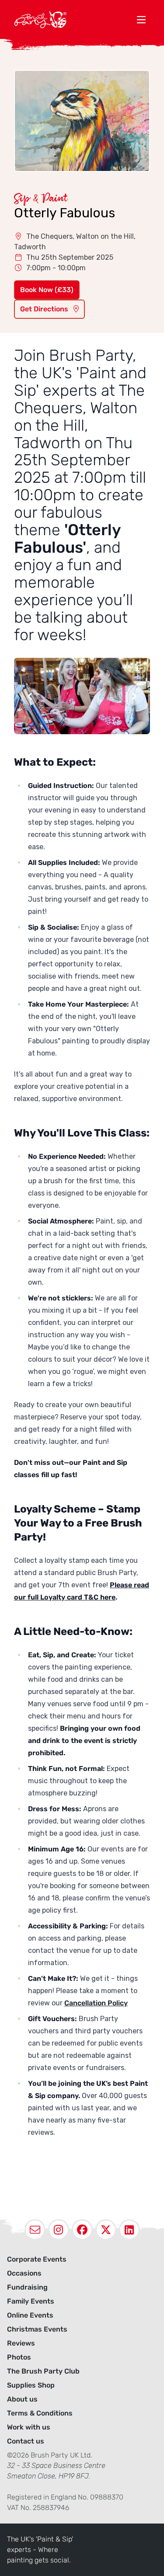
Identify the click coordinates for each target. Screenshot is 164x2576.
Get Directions (45, 309)
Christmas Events (37, 2329)
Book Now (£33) (47, 290)
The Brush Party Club (43, 2371)
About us (22, 2399)
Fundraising (27, 2287)
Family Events (31, 2301)
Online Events (30, 2315)
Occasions (24, 2273)
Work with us (29, 2427)
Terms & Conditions (40, 2413)
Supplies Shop (31, 2385)
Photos (19, 2357)
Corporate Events (37, 2259)
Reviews (21, 2343)
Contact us (26, 2441)
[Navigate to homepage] (73, 19)
